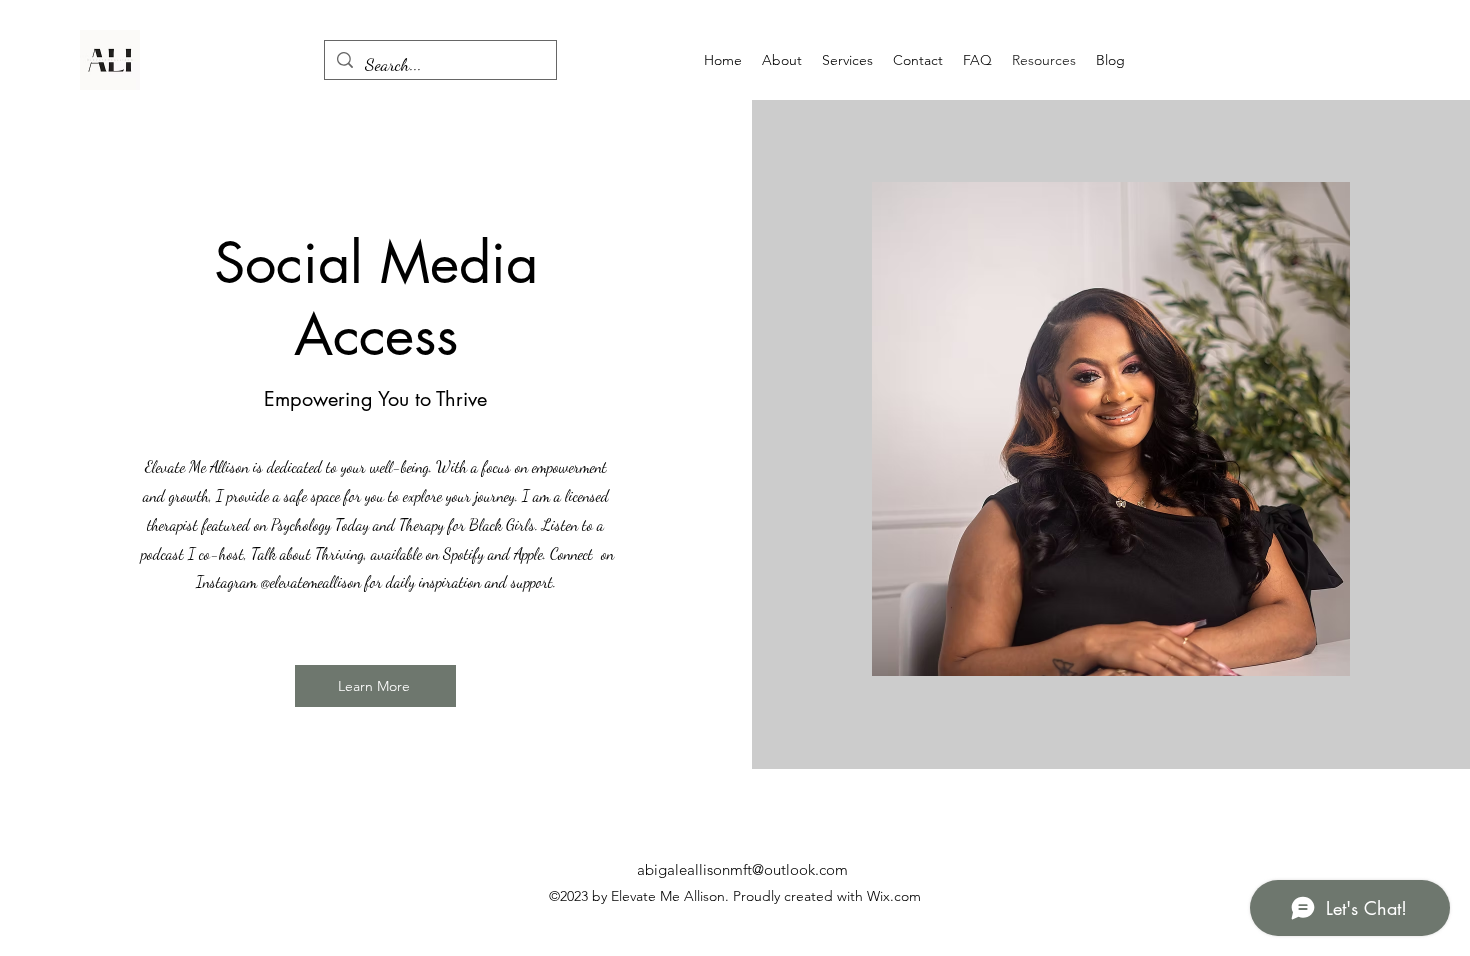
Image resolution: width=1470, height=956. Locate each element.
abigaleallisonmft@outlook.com (742, 869)
